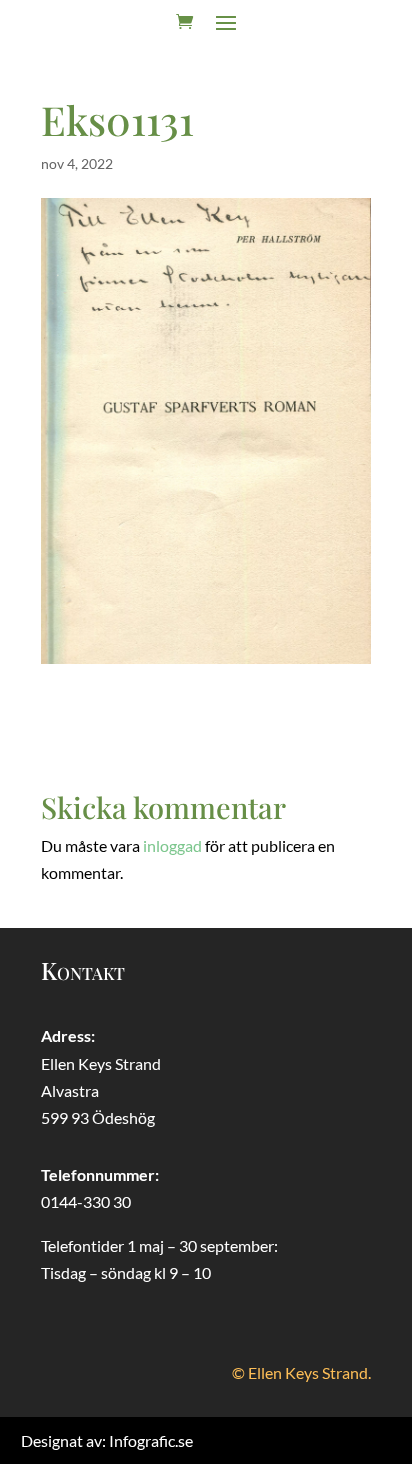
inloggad (172, 845)
